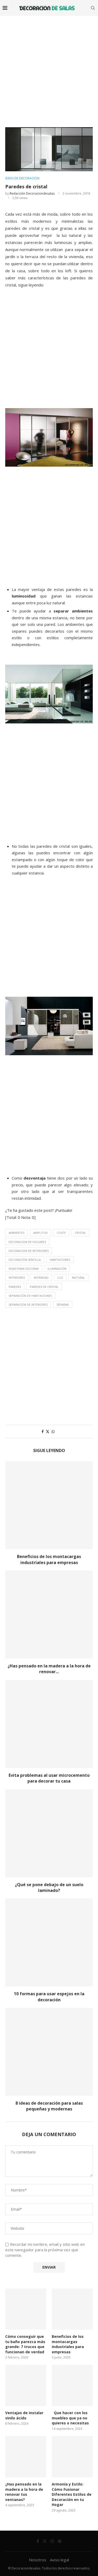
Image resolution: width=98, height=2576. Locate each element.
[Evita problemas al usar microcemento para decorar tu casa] (49, 1724)
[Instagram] (52, 2541)
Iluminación (57, 1269)
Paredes (15, 1287)
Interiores (17, 1278)
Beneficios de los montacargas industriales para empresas (49, 1559)
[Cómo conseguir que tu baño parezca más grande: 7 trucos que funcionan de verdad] (26, 2309)
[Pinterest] (60, 2541)
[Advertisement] (49, 68)
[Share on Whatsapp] (53, 1431)
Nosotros (38, 2560)
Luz (60, 1278)
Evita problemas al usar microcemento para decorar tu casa (49, 1778)
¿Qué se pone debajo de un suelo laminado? (49, 1887)
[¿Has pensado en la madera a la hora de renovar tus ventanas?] (49, 1615)
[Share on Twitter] (48, 1431)
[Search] (93, 8)
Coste (61, 1233)
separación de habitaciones (30, 1296)
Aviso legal (59, 2560)
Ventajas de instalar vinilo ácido (24, 2415)
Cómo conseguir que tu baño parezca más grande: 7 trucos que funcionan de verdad (25, 2344)
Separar (63, 1305)
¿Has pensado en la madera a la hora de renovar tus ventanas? (24, 2492)
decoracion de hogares (27, 1242)
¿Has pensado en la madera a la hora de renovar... (49, 1669)
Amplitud (41, 1233)
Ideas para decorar (24, 1269)
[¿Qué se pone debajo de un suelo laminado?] (49, 1833)
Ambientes (16, 1233)
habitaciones (60, 1260)
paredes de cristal (44, 1287)
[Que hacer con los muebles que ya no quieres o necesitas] (72, 2385)
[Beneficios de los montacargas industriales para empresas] (49, 1505)
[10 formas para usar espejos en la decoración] (49, 1942)
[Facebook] (38, 2541)
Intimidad (41, 1278)
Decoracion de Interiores (29, 1251)
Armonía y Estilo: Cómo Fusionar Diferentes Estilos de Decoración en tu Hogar (72, 2494)
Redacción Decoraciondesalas (32, 193)
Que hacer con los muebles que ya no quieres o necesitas (70, 2418)
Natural (78, 1278)
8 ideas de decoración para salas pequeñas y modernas (49, 2106)
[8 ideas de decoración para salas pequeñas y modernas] (49, 2052)
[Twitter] (45, 2541)
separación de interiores (28, 1305)
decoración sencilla (25, 1260)
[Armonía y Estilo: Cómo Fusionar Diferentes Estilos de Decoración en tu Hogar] (72, 2457)
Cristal (80, 1233)
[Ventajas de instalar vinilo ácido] (26, 2385)
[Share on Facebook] (43, 1431)
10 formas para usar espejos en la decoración (49, 1997)
